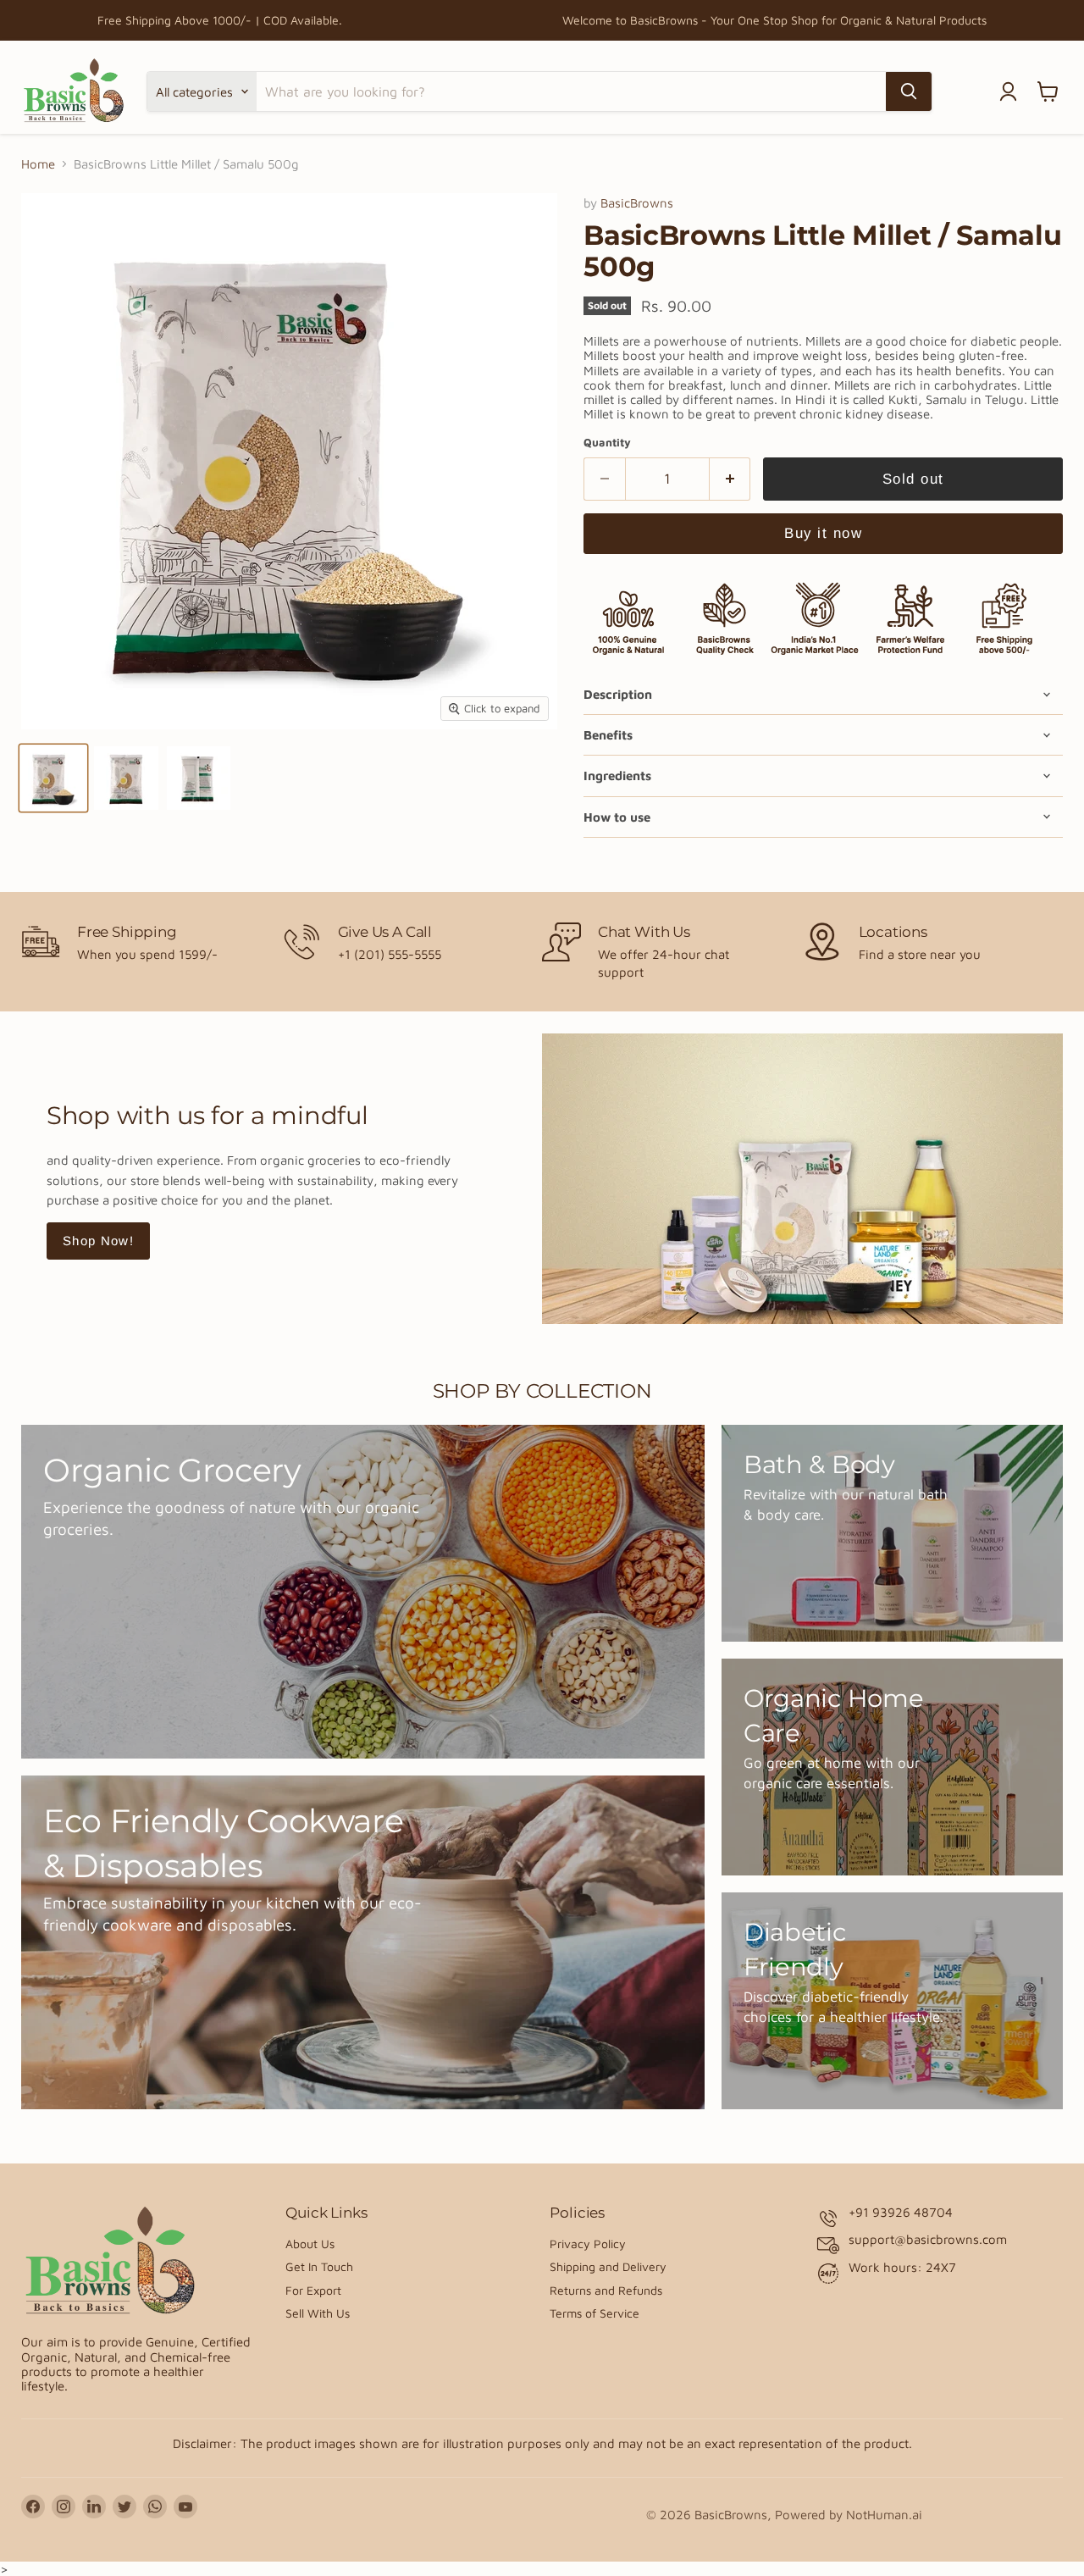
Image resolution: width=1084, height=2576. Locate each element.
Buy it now (823, 533)
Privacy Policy (588, 2244)
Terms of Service (595, 2313)
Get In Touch (319, 2266)
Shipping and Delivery (608, 2266)
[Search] (909, 91)
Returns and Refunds (606, 2290)
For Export (313, 2290)
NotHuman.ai (884, 2515)
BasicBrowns (637, 203)
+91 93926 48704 (901, 2212)
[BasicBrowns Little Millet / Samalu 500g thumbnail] (53, 778)
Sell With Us (318, 2313)
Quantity (607, 443)
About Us (310, 2244)
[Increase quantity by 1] (730, 479)
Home (38, 164)
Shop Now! (98, 1241)
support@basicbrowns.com (928, 2239)
